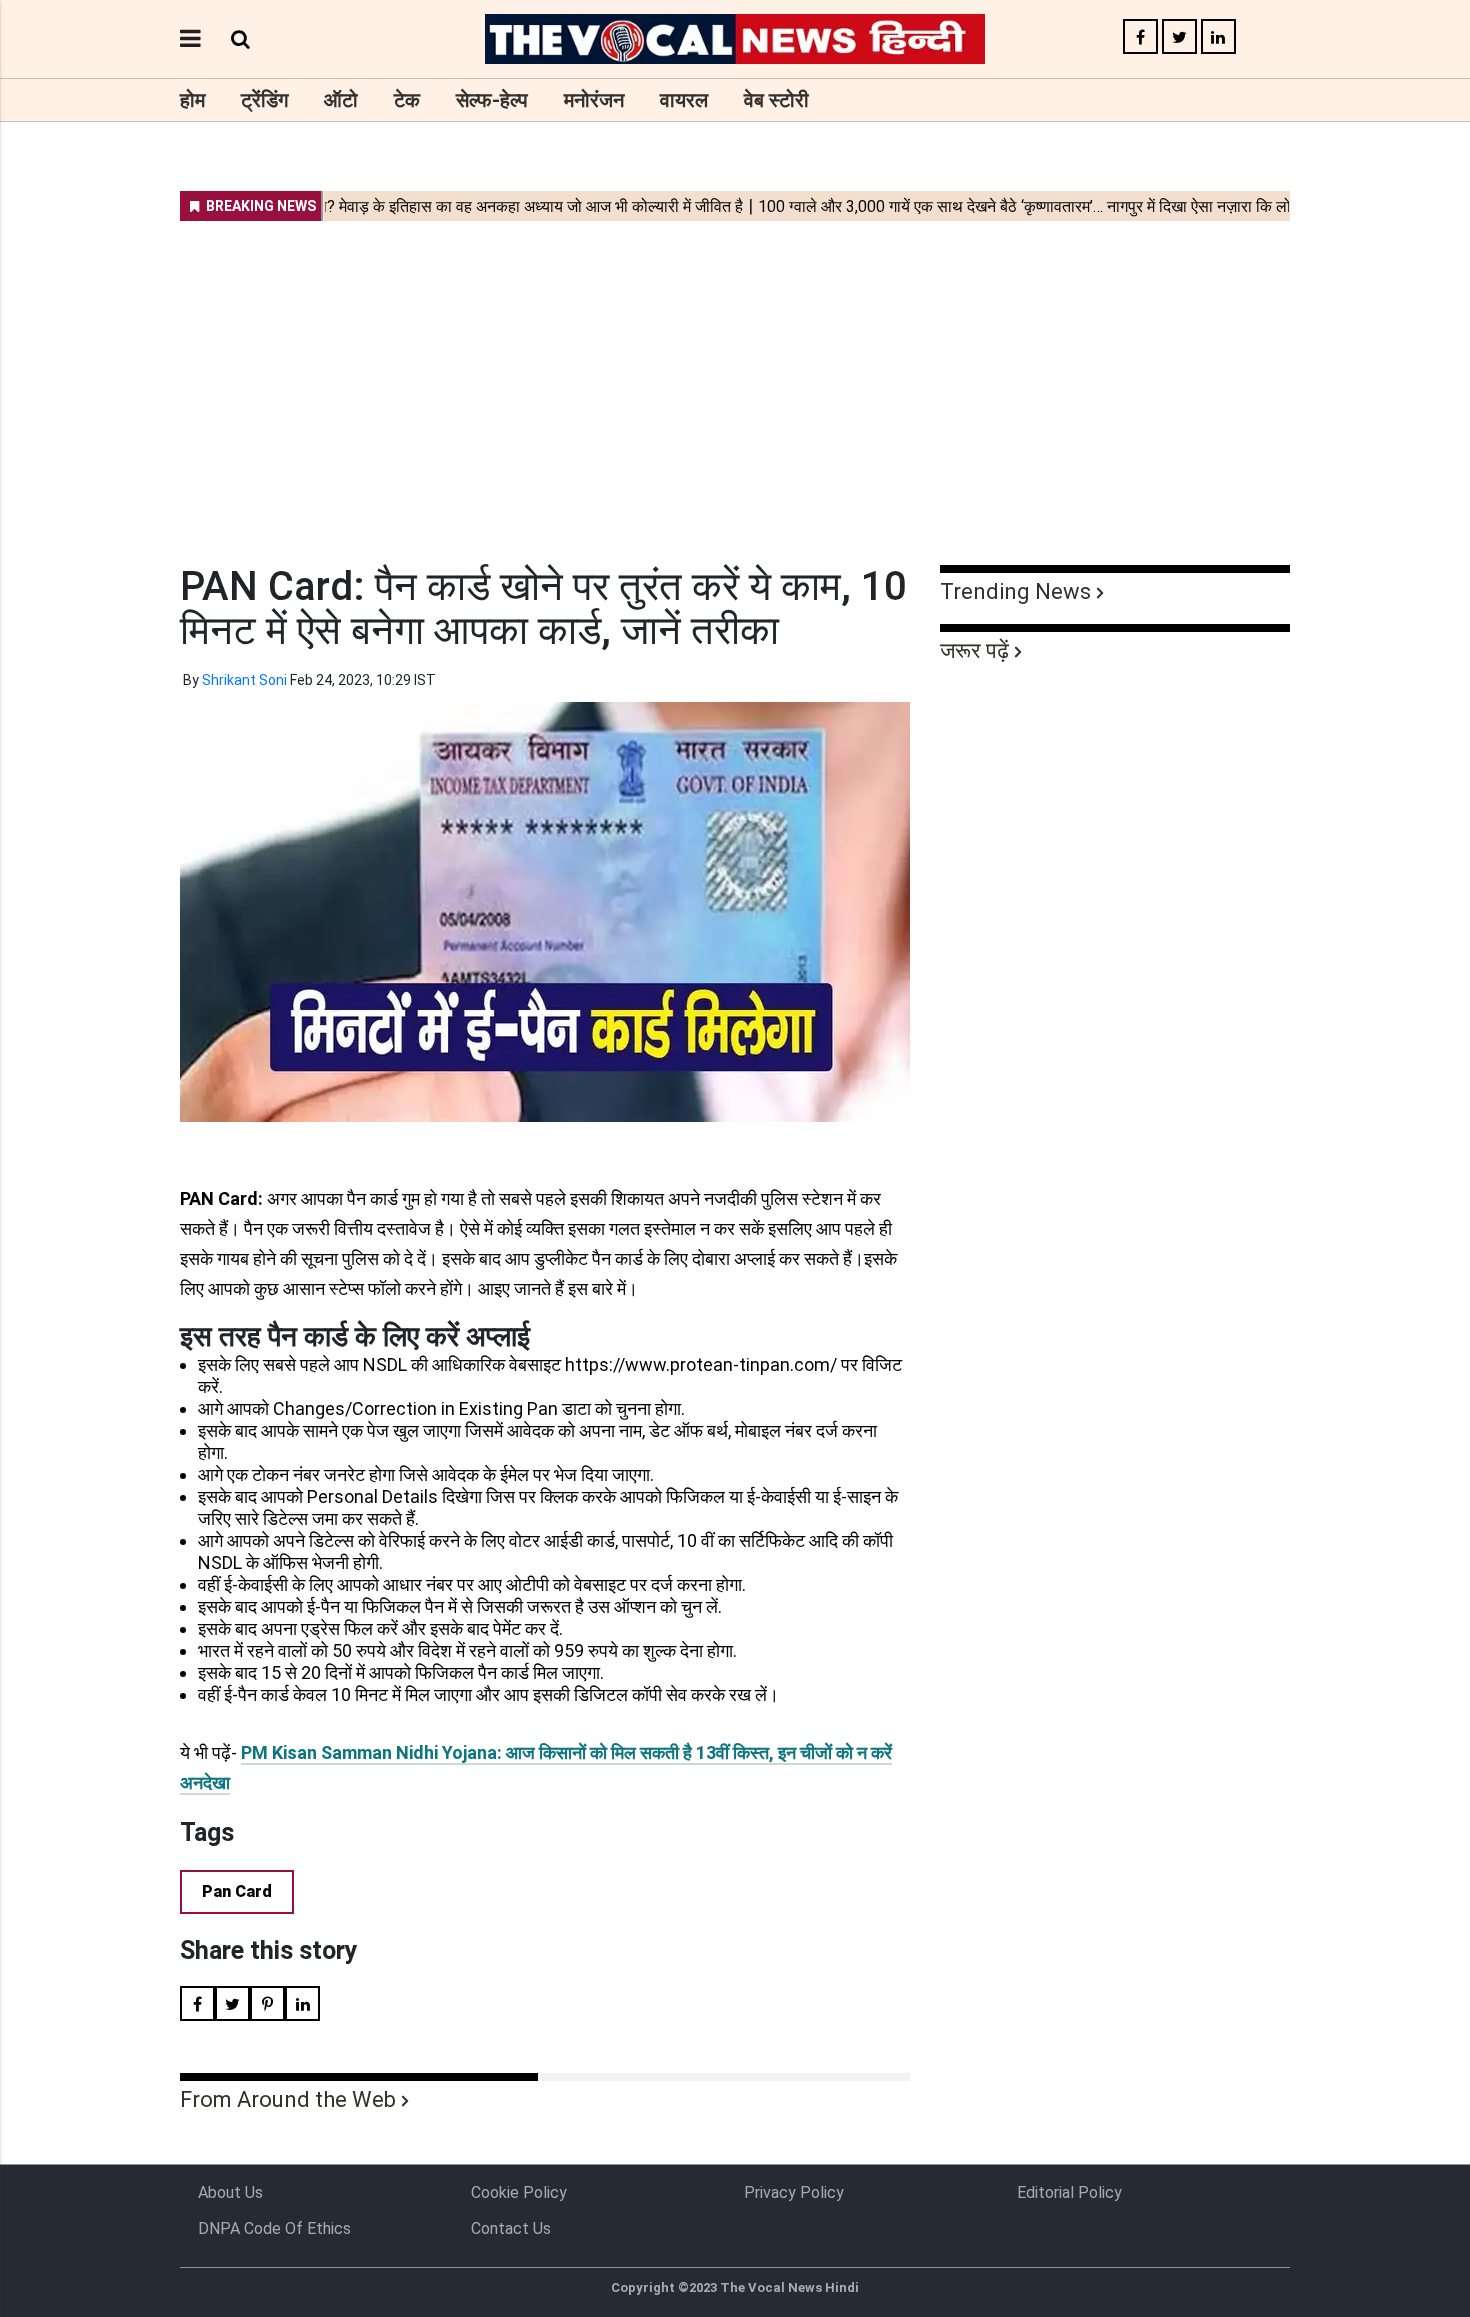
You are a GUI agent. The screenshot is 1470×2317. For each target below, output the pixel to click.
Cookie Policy (519, 2192)
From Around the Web (288, 2099)
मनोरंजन (594, 100)
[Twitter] (1179, 37)
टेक (407, 100)
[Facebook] (1140, 37)
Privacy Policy (794, 2192)
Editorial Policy (1069, 2192)
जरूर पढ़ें (974, 650)
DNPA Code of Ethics (274, 2228)
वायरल (684, 100)
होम (192, 100)
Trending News (1015, 591)
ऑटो (341, 100)
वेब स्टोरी (776, 100)
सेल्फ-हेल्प (492, 100)
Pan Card (237, 1891)
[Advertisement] (735, 380)
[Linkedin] (1218, 37)
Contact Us (511, 2228)
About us (230, 2192)
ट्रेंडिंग (264, 100)
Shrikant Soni (244, 680)
